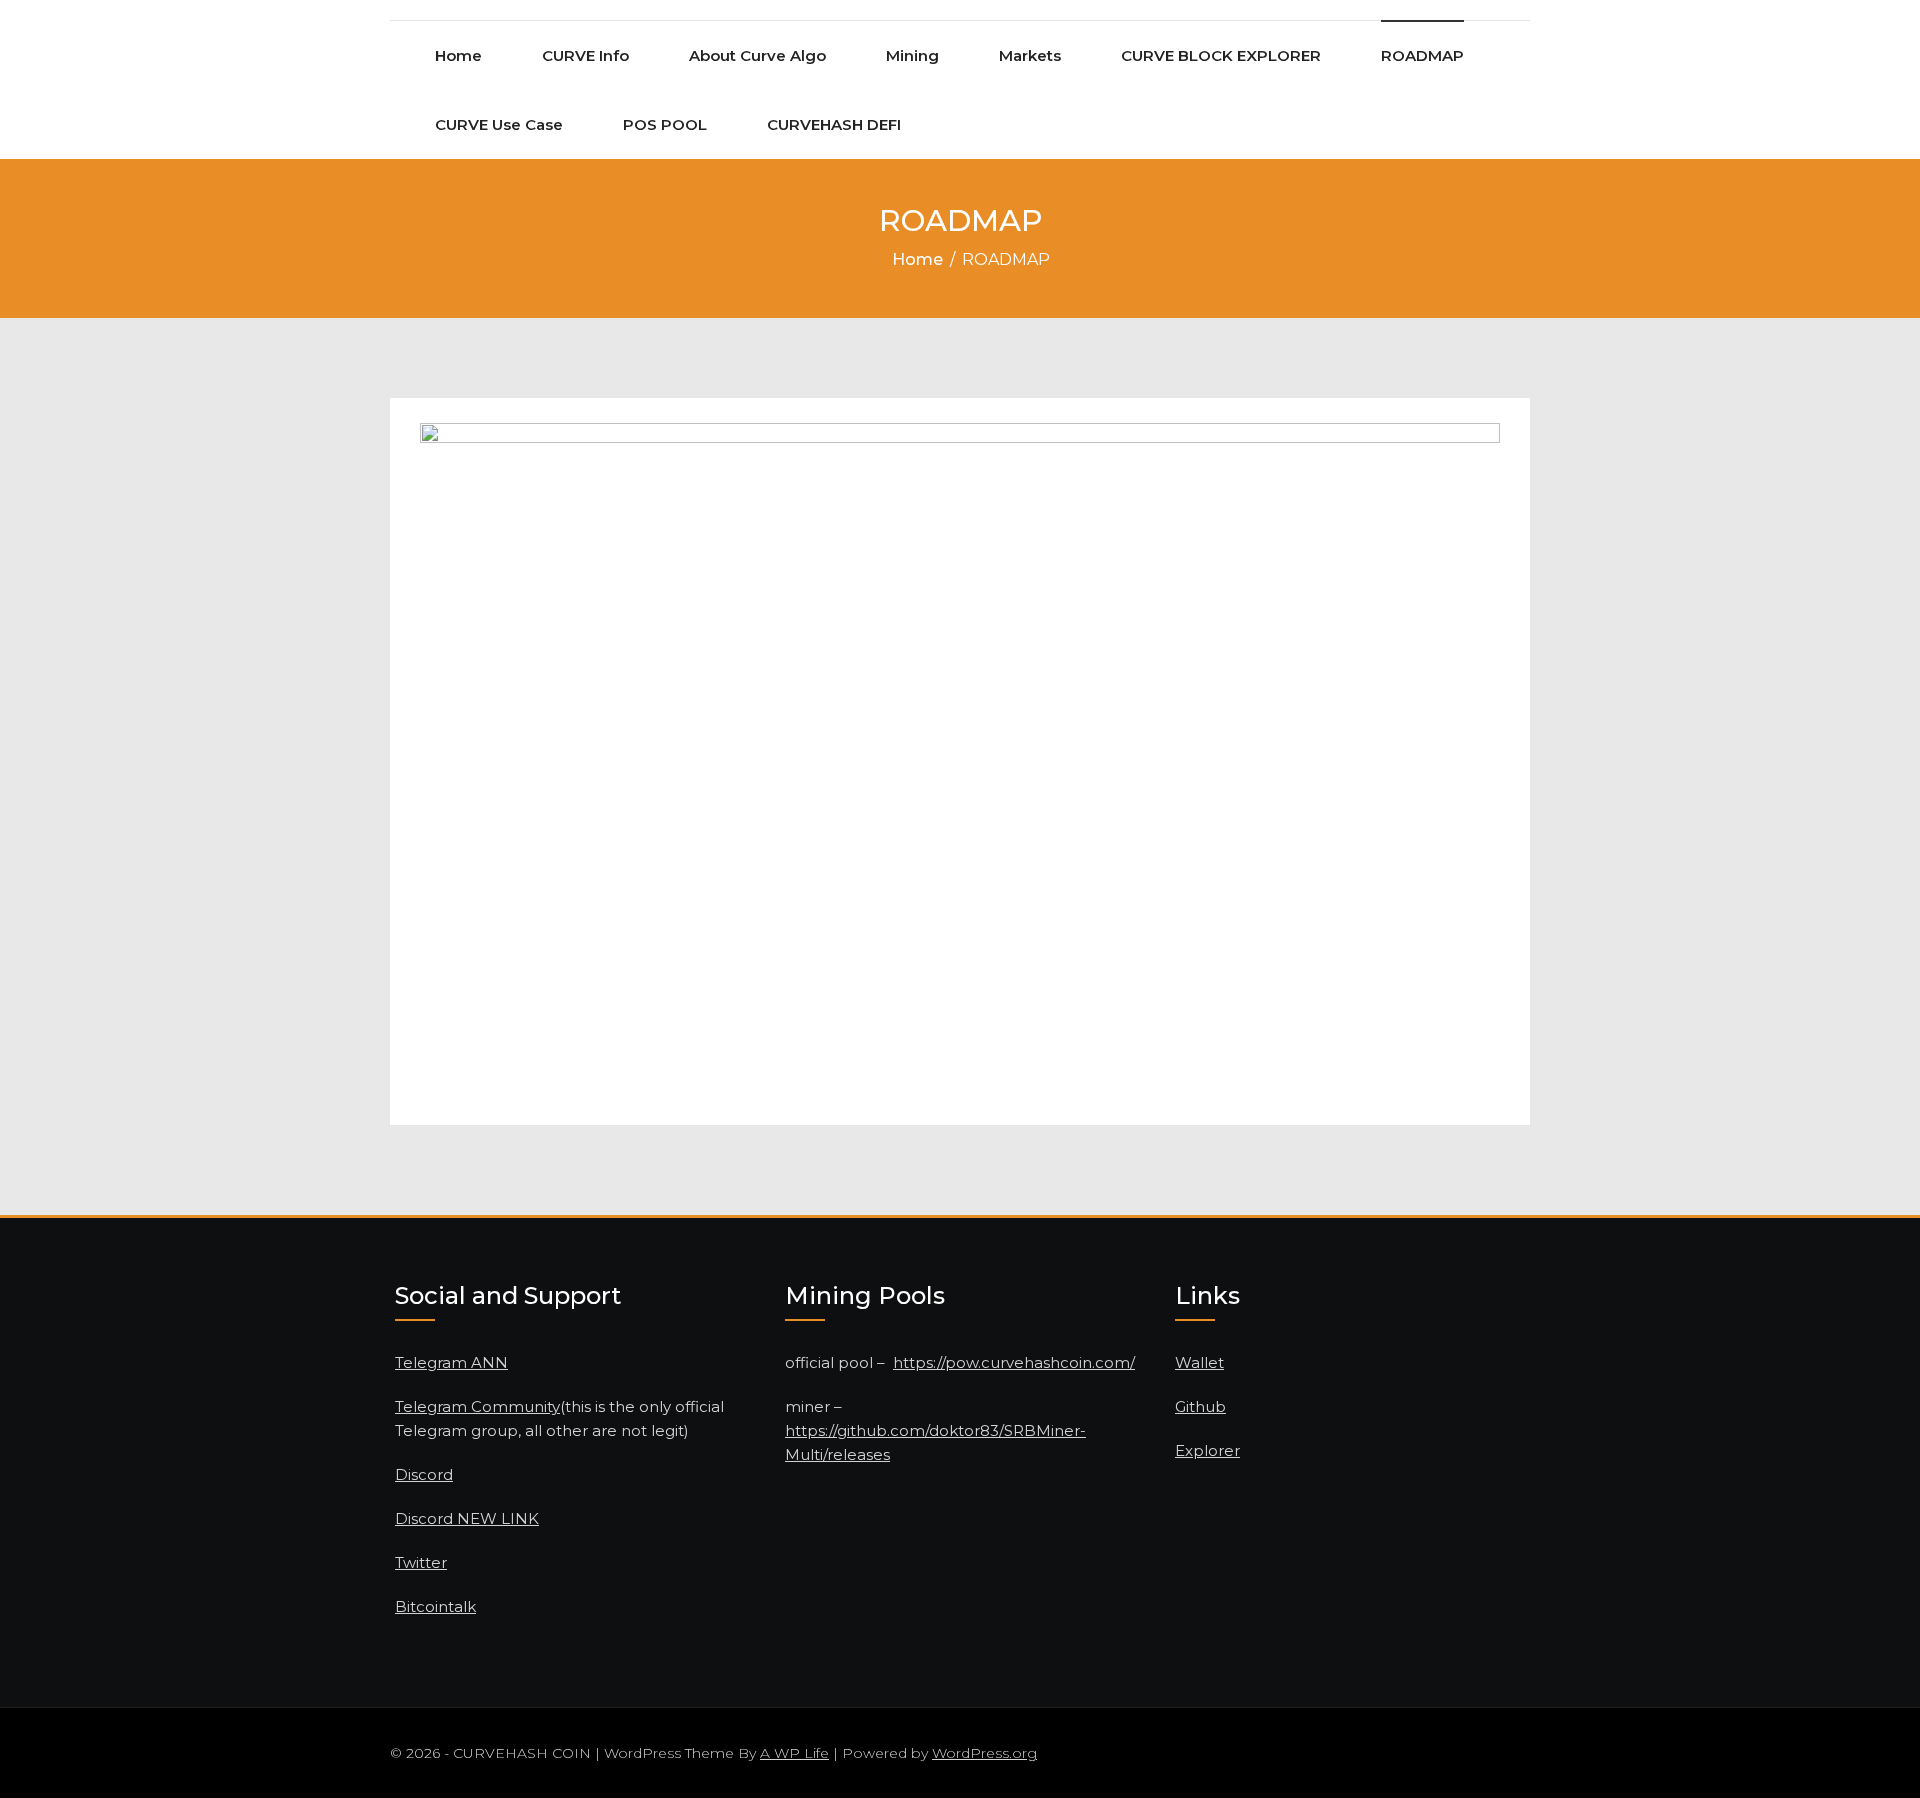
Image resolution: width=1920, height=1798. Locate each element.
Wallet (1199, 1362)
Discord (424, 1474)
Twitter (421, 1562)
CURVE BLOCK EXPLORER (1221, 55)
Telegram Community (477, 1406)
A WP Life (794, 1753)
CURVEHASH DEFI (834, 124)
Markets (1030, 55)
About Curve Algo (757, 55)
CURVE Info (585, 55)
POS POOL (665, 124)
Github (1200, 1406)
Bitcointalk (435, 1606)
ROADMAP (1422, 55)
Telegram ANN (451, 1362)
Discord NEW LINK (467, 1518)
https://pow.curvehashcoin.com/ (1014, 1362)
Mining (912, 55)
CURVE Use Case (499, 124)
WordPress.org (984, 1753)
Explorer (1207, 1450)
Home (458, 55)
